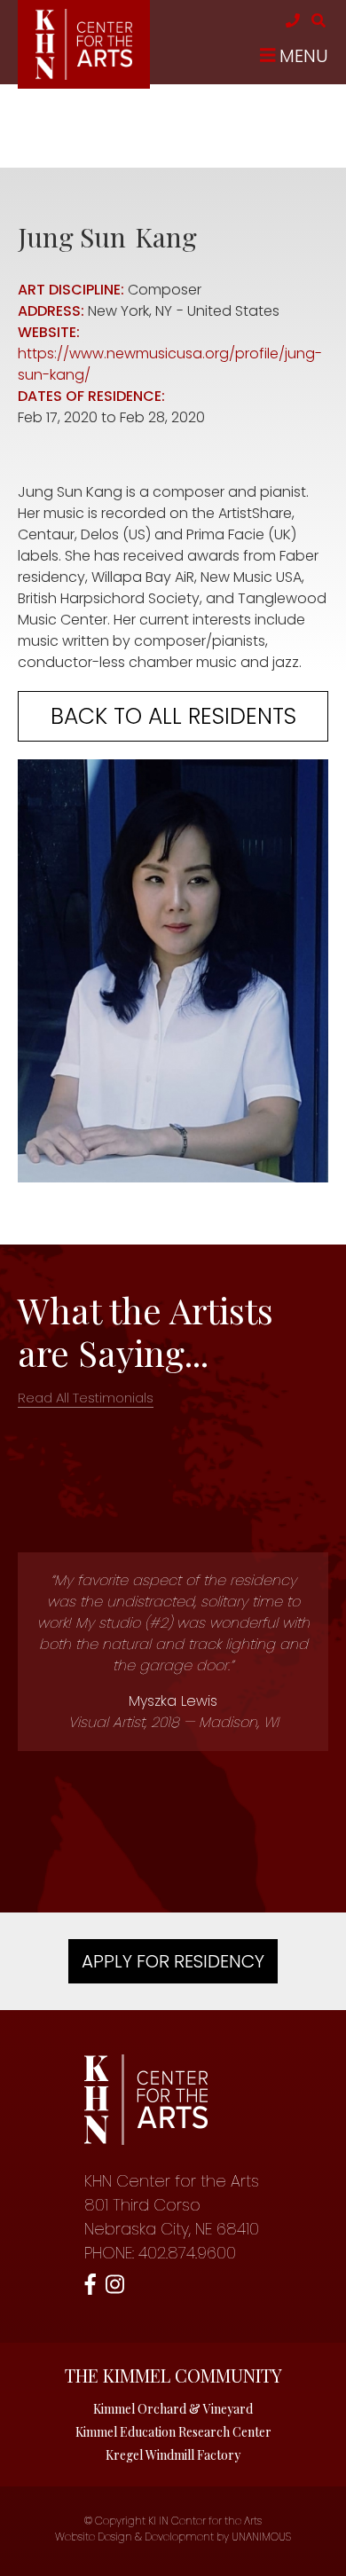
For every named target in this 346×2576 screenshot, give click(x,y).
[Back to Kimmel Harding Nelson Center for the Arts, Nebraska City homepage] (84, 75)
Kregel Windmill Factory (173, 2455)
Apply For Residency (173, 1961)
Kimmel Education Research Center (173, 2432)
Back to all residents (173, 716)
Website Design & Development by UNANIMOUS (173, 2537)
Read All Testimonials (86, 1398)
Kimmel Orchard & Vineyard (173, 2409)
